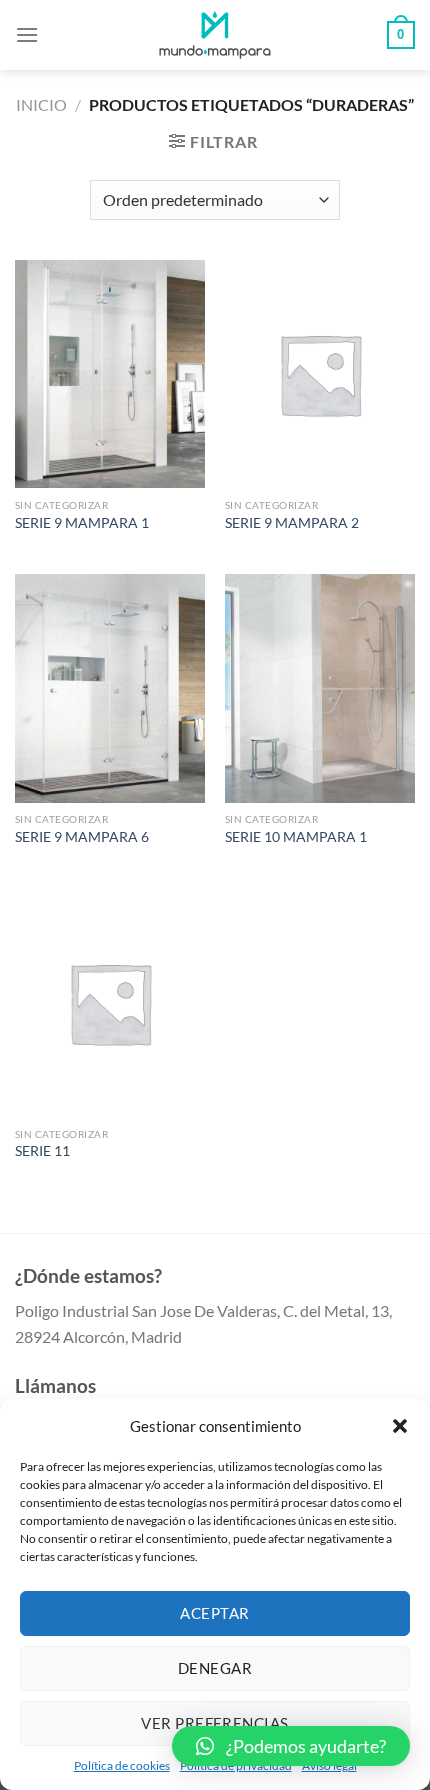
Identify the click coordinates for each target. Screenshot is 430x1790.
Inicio (41, 104)
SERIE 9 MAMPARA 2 (292, 523)
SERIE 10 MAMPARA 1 (296, 837)
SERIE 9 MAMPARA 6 (82, 837)
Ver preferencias (214, 1723)
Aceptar (214, 1613)
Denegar (215, 1668)
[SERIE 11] (110, 1003)
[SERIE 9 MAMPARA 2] (320, 374)
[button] (400, 1426)
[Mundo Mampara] (215, 35)
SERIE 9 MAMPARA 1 (82, 523)
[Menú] (27, 34)
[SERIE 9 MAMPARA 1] (110, 374)
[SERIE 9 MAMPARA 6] (110, 688)
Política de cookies (122, 1765)
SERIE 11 (42, 1151)
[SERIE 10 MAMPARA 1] (320, 688)
